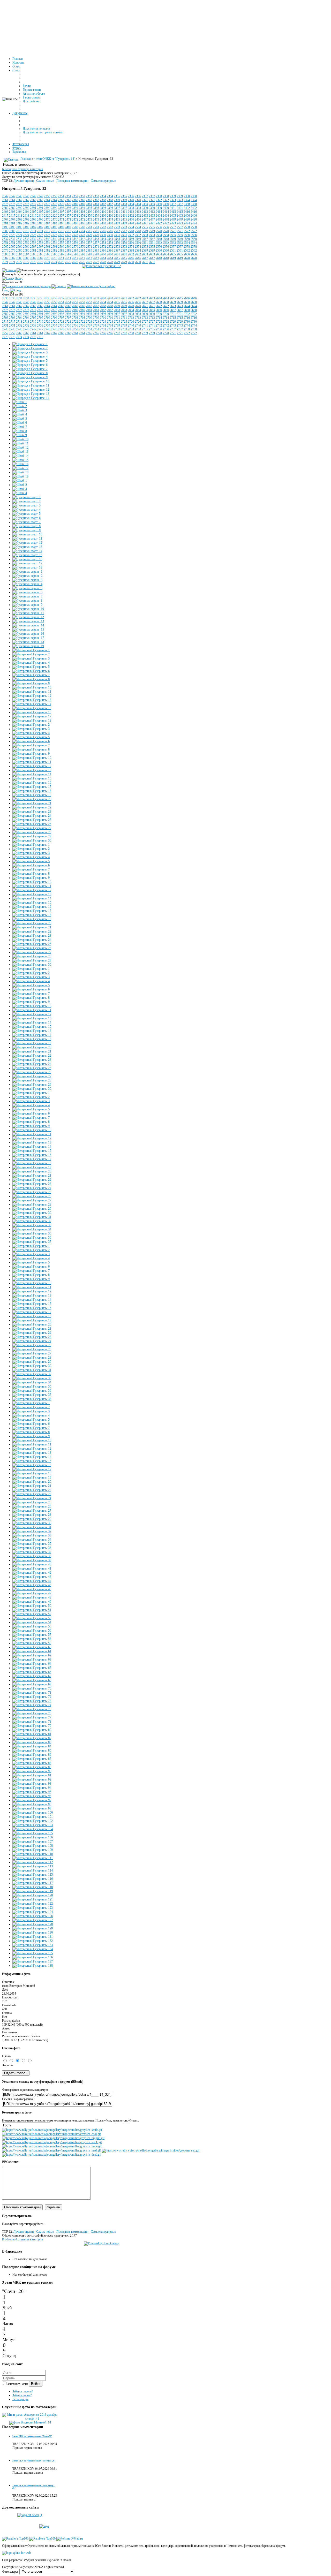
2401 (173, 208)
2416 (187, 212)
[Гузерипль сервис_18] (28, 642)
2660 (187, 302)
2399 (145, 208)
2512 (47, 231)
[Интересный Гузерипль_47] (32, 1593)
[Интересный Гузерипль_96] (32, 1796)
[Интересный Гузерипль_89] (32, 1767)
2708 (75, 318)
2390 (19, 208)
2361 (5, 200)
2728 (159, 322)
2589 (145, 251)
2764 (75, 333)
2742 (159, 325)
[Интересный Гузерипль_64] (32, 1664)
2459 (89, 216)
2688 (187, 310)
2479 (173, 219)
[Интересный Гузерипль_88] (32, 1763)
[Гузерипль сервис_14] (28, 625)
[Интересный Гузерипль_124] (33, 1912)
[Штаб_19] (20, 476)
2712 (131, 318)
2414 (159, 212)
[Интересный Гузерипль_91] (32, 1775)
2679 (61, 310)
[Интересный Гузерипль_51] (32, 1610)
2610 (47, 258)
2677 (33, 310)
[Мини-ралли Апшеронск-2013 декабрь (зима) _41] (30, 2419)
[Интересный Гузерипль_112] (33, 1862)
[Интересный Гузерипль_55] (32, 1626)
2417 (5, 216)
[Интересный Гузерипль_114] (33, 1870)
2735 (61, 325)
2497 (33, 227)
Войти (36, 2384)
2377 (33, 204)
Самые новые (45, 181)
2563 (173, 243)
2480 (187, 219)
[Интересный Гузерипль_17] (32, 716)
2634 (19, 298)
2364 (47, 200)
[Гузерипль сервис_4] (27, 584)
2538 (19, 239)
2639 (89, 298)
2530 (103, 235)
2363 (33, 200)
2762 (47, 333)
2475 (117, 219)
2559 (117, 243)
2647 (5, 302)
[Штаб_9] (20, 435)
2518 (131, 231)
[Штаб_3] (20, 410)
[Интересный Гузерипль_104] (33, 1829)
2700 (159, 314)
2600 (103, 254)
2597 (61, 254)
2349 (33, 196)
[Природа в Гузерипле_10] (31, 381)
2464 (159, 216)
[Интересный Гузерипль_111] (33, 1858)
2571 (89, 247)
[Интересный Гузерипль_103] (33, 1825)
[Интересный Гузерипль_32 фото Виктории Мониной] (101, 266)
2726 (131, 322)
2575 (145, 247)
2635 (33, 298)
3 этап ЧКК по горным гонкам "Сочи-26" (32, 2436)
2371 (145, 200)
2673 (173, 306)
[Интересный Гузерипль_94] (32, 1788)
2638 (75, 298)
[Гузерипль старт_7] (27, 522)
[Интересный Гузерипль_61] (32, 1651)
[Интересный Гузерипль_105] (33, 1833)
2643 (145, 298)
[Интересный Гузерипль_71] (32, 1693)
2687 (173, 310)
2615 (117, 258)
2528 (75, 235)
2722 (75, 322)
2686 (159, 310)
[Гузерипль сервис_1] (27, 572)
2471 (61, 219)
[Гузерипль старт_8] (27, 526)
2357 (145, 196)
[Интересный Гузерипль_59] (32, 1643)
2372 (159, 200)
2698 (131, 314)
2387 (173, 204)
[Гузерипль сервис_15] (28, 630)
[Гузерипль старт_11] (27, 539)
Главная (26, 159)
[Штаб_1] (20, 402)
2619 (173, 258)
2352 (75, 196)
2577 (173, 247)
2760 (19, 333)
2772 (187, 333)
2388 (187, 204)
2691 (33, 314)
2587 (117, 251)
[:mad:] (51, 2150)
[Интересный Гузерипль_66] (32, 1672)
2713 (145, 318)
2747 (33, 329)
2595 (33, 254)
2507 (173, 227)
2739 (117, 325)
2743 (173, 325)
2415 (173, 212)
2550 (187, 239)
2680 (75, 310)
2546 (131, 239)
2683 (117, 310)
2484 (47, 223)
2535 (173, 235)
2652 (75, 302)
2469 (33, 219)
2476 (131, 219)
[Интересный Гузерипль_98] (32, 1804)
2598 (75, 254)
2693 (61, 314)
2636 (47, 298)
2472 (75, 219)
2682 (103, 310)
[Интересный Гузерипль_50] (32, 1606)
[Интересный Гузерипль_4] (31, 663)
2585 (89, 251)
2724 (103, 322)
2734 (47, 325)
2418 (19, 216)
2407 (61, 212)
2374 (187, 200)
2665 (61, 306)
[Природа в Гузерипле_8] (30, 373)
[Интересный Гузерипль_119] (33, 1891)
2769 (145, 333)
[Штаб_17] (20, 468)
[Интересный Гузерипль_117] (33, 1883)
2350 (47, 196)
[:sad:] (151, 2150)
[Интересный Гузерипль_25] (32, 820)
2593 (5, 254)
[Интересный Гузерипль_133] (33, 1945)
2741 (145, 325)
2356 (131, 196)
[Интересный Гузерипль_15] (32, 708)
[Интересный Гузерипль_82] (32, 1738)
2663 (33, 306)
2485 (61, 223)
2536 (187, 235)
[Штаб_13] (20, 452)
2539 (33, 239)
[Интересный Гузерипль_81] (32, 1734)
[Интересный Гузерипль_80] (32, 1730)
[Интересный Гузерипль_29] (32, 836)
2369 (117, 200)
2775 (33, 337)
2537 (5, 239)
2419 (33, 216)
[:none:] (52, 2146)
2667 (89, 306)
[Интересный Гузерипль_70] (32, 1688)
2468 (19, 219)
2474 (103, 219)
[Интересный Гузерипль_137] (33, 1961)
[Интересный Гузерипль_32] (32, 1221)
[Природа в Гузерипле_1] (30, 344)
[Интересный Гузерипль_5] (31, 667)
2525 (33, 235)
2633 (5, 298)
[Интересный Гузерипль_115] (33, 1875)
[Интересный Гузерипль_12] (32, 696)
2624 (47, 262)
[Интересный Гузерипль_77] (32, 1717)
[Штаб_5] (20, 419)
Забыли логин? (22, 2395)
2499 (61, 227)
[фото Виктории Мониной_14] (30, 2422)
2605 (173, 254)
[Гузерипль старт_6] (27, 518)
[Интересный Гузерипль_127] (33, 1920)
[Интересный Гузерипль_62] (32, 1655)
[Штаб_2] (20, 406)
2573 (117, 247)
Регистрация (20, 2399)
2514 (75, 231)
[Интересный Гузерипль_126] (33, 1916)
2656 (131, 302)
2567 (33, 247)
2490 (131, 223)
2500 (75, 227)
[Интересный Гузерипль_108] (33, 1846)
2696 (103, 314)
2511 (33, 231)
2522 (187, 231)
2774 (19, 337)
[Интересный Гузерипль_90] (32, 1771)
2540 (47, 239)
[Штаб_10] (20, 439)
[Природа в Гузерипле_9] (30, 377)
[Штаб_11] (20, 443)
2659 (173, 302)
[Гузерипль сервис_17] (28, 638)
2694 (75, 314)
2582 (47, 251)
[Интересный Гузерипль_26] (32, 824)
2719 (33, 322)
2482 (19, 223)
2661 (5, 306)
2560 (131, 243)
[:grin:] (53, 2138)
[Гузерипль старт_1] (27, 497)
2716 (187, 318)
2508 (187, 227)
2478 (159, 219)
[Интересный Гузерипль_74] (32, 1705)
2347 (5, 196)
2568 (47, 247)
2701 (173, 314)
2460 (103, 216)
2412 (131, 212)
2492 (159, 223)
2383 (117, 204)
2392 (47, 208)
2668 (103, 306)
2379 (61, 204)
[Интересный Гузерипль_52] (32, 1614)
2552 (19, 243)
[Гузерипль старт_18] (27, 567)
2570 (75, 247)
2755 (145, 329)
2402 (187, 208)
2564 (187, 243)
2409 (89, 212)
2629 (117, 262)
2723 (89, 322)
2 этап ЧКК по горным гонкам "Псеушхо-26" (34, 2461)
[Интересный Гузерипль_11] (32, 692)
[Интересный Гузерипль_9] (31, 683)
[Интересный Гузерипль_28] (32, 832)
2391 (33, 208)
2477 (145, 219)
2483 (33, 223)
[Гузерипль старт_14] (27, 551)
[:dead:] (52, 2155)
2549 (173, 239)
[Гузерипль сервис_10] (28, 609)
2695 (89, 314)
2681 (89, 310)
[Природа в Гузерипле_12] (31, 390)
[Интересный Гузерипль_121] (33, 1899)
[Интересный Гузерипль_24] (32, 816)
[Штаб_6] (20, 423)
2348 (19, 196)
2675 (5, 310)
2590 (159, 251)
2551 (5, 243)
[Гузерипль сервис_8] (27, 601)
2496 (19, 227)
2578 (187, 247)
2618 (159, 258)
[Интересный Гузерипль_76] (32, 1713)
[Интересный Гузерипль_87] (32, 1759)
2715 (173, 318)
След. (6, 290)
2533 (145, 235)
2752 (103, 329)
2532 (131, 235)
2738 (103, 325)
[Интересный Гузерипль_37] (32, 1242)
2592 (187, 251)
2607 (5, 258)
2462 (131, 216)
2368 (103, 200)
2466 (187, 216)
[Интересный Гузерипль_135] (33, 1953)
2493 (173, 223)
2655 (117, 302)
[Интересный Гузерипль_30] (32, 840)
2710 (103, 318)
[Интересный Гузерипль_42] (32, 1573)
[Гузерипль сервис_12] (28, 617)
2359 (173, 196)
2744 (187, 325)
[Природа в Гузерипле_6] (30, 365)
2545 (117, 239)
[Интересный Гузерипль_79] (32, 1726)
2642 (131, 298)
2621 (5, 262)
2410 (103, 212)
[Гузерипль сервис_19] (28, 646)
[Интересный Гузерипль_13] (32, 700)
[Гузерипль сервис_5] (27, 588)
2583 (61, 251)
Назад (19, 278)
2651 (61, 302)
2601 (117, 254)
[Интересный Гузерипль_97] (32, 1800)
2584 (75, 251)
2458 (75, 216)
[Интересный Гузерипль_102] (33, 1821)
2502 (103, 227)
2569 (61, 247)
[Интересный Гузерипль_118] (33, 1887)
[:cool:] (51, 2134)
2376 (19, 204)
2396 (103, 208)
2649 (33, 302)
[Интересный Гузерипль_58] (32, 1639)
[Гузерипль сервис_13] (28, 621)
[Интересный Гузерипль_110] (33, 1854)
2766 (103, 333)
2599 (89, 254)
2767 (117, 333)
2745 (5, 329)
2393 (61, 208)
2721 (61, 322)
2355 (117, 196)
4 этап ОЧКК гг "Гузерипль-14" (55, 159)
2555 (61, 243)
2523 (5, 235)
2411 (117, 212)
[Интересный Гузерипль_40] (32, 1564)
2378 (47, 204)
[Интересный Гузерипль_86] (32, 1755)
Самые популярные (103, 181)
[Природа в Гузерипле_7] (30, 369)
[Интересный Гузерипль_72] (32, 1697)
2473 (89, 219)
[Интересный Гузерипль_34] (32, 1229)
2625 (61, 262)
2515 (89, 231)
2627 (89, 262)
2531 (117, 235)
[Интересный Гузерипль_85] (32, 1751)
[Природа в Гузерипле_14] (31, 398)
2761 (33, 333)
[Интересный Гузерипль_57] (32, 1635)
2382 (103, 204)
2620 (187, 258)
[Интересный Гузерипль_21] (32, 803)
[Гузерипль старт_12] (27, 543)
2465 (173, 216)
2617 (145, 258)
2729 (173, 322)
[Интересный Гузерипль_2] (31, 654)
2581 (33, 251)
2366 (75, 200)
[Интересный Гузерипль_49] (32, 1602)
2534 (159, 235)
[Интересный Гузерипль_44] (32, 1581)
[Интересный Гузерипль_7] (31, 675)
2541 (61, 239)
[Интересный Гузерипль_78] (32, 1722)
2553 (33, 243)
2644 (159, 298)
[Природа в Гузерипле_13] (31, 394)
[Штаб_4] (20, 414)
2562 (159, 243)
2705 (33, 318)
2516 (103, 231)
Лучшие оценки (24, 181)
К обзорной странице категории (22, 169)
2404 (19, 212)
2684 (131, 310)
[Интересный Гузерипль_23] (32, 812)
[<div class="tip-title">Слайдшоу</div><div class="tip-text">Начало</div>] (9, 270)
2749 (61, 329)
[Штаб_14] (20, 456)
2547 (145, 239)
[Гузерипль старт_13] (27, 547)
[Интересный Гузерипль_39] (32, 1560)
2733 (33, 325)
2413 (145, 212)
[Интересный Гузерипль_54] (32, 1622)
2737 (89, 325)
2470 (47, 219)
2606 (187, 254)
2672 (159, 306)
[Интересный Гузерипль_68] (32, 1680)
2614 (103, 258)
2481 (5, 223)
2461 (117, 216)
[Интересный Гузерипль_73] (32, 1701)
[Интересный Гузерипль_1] (31, 650)
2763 (61, 333)
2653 (89, 302)
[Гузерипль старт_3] (27, 505)
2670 (131, 306)
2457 (61, 216)
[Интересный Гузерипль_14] (32, 704)
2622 (19, 262)
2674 (187, 306)
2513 (61, 231)
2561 (145, 243)
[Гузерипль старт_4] (27, 510)
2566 (19, 247)
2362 (19, 200)
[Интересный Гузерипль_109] (33, 1850)
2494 (187, 223)
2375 (5, 204)
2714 (159, 318)
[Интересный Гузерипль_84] (32, 1746)
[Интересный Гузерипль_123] (33, 1908)
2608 (19, 258)
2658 (159, 302)
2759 (5, 333)
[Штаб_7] (20, 427)
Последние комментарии (72, 181)
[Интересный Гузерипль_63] (32, 1660)
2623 (33, 262)
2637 (61, 298)
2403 (5, 212)
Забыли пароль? (23, 2391)
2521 (173, 231)
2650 (47, 302)
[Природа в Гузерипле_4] (30, 357)
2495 (5, 227)
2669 (117, 306)
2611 (61, 258)
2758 (187, 329)
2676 (19, 310)
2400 (159, 208)
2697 (117, 314)
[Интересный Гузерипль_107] (33, 1842)
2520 (159, 231)
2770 (159, 333)
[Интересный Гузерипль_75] (32, 1709)
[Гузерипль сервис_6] (27, 592)
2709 (89, 318)
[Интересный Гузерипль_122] (33, 1904)
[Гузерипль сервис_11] (28, 613)
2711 (117, 318)
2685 (145, 310)
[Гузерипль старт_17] (27, 563)
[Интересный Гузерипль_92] (32, 1779)
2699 (145, 314)
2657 (145, 302)
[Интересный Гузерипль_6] (31, 671)
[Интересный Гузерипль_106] (33, 1837)
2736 (75, 325)
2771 (173, 333)
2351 (61, 196)
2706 (47, 318)
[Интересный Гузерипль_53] (32, 1618)
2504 (131, 227)
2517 (117, 231)
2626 (75, 262)
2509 (5, 231)
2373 (173, 200)
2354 (103, 196)
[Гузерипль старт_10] (27, 534)
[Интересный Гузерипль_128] (33, 1924)
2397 (117, 208)
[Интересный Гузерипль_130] (33, 1933)
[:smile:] (52, 2130)
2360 (187, 196)
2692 (47, 314)
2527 (61, 235)
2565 (5, 247)
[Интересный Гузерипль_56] (32, 1631)
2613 (89, 258)
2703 (5, 318)
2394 (75, 208)
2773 (5, 337)
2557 (89, 243)
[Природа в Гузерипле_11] (31, 385)
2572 (103, 247)
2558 (103, 243)
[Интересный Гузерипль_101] (33, 1817)
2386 (159, 204)
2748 (47, 329)
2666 (75, 306)
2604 (159, 254)
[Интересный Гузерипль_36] (32, 1238)
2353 (89, 196)
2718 (19, 322)
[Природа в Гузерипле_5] (30, 361)
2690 (19, 314)
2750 (75, 329)
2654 (103, 302)
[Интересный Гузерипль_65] (32, 1668)
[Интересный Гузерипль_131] (33, 1937)
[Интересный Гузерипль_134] (33, 1949)
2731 (5, 325)
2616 (131, 258)
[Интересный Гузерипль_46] (32, 1589)
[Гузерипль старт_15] (27, 555)
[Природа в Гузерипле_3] (30, 352)
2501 (89, 227)
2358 (159, 196)
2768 (131, 333)
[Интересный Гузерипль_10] (32, 687)
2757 (173, 329)
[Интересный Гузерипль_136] (33, 1957)
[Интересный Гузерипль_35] (32, 1233)
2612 (75, 258)
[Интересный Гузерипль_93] (32, 1784)
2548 (159, 239)
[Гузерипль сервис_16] (28, 634)
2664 (47, 306)
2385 (145, 204)
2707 (61, 318)
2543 (89, 239)
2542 (75, 239)
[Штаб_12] (20, 448)
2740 (131, 325)
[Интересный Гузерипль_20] (32, 799)
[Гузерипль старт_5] (27, 514)
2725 (117, 322)
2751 (89, 329)
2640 (103, 298)
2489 (117, 223)
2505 (145, 227)
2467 (5, 219)
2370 (131, 200)
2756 (159, 329)
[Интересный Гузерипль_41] (32, 1569)
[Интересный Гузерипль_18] (32, 721)
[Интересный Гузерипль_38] (32, 1399)
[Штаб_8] (20, 431)
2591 (173, 251)
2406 (47, 212)
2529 (89, 235)
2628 (103, 262)
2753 (117, 329)
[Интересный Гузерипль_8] (31, 679)
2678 (47, 310)
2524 (19, 235)
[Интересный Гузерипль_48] (32, 1597)
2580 (19, 251)
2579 (5, 251)
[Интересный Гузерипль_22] (32, 807)
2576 (159, 247)
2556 (75, 243)
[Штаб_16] (20, 464)
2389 (5, 208)
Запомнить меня (18, 2384)
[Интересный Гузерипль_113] (33, 1866)
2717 (5, 322)
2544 (103, 239)
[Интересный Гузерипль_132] (33, 1941)
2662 (19, 306)
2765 (89, 333)
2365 (61, 200)
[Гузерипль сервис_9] (27, 605)
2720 (47, 322)
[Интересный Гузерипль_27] (32, 828)
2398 (131, 208)
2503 (117, 227)
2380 (75, 204)
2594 (19, 254)
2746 (19, 329)
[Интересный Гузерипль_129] (33, 1928)
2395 (89, 208)
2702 (187, 314)
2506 (159, 227)
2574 (131, 247)
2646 (187, 298)
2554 (47, 243)
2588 (131, 251)
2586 (103, 251)
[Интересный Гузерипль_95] (32, 1792)
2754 (131, 329)
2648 (19, 302)
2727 (145, 322)
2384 (131, 204)
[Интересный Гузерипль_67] (32, 1676)
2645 (173, 298)
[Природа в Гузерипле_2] (30, 348)
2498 (47, 227)
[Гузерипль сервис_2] (27, 576)
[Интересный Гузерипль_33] (32, 1225)
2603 (145, 254)
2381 (89, 204)
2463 (145, 216)
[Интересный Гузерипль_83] (32, 1742)
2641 (117, 298)
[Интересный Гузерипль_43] (32, 1577)
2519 (145, 231)
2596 (47, 254)
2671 (145, 306)
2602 (131, 254)
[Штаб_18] (20, 472)
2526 (47, 235)
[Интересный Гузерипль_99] (32, 1808)
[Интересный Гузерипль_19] (32, 795)
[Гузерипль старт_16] (27, 559)
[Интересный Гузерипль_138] (33, 1966)
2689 (5, 314)
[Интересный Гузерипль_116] (33, 1879)
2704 (19, 318)
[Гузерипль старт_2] (27, 501)
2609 (33, 258)
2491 (145, 223)
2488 (103, 223)
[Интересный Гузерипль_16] (32, 712)
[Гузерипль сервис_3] (27, 580)
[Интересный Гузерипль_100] (33, 1813)
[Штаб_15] (20, 460)
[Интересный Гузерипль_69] (32, 1684)
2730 (187, 322)
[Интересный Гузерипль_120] (33, 1895)
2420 (47, 216)
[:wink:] (52, 2142)
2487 (89, 223)
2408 (75, 212)
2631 (145, 262)
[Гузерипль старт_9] (27, 530)
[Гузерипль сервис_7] (27, 596)
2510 (19, 231)
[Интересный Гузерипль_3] (31, 658)
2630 (131, 262)
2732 (19, 325)
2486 (75, 223)
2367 (89, 200)
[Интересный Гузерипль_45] (32, 1585)
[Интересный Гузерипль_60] (32, 1647)
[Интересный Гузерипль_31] (32, 1217)
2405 (33, 212)
